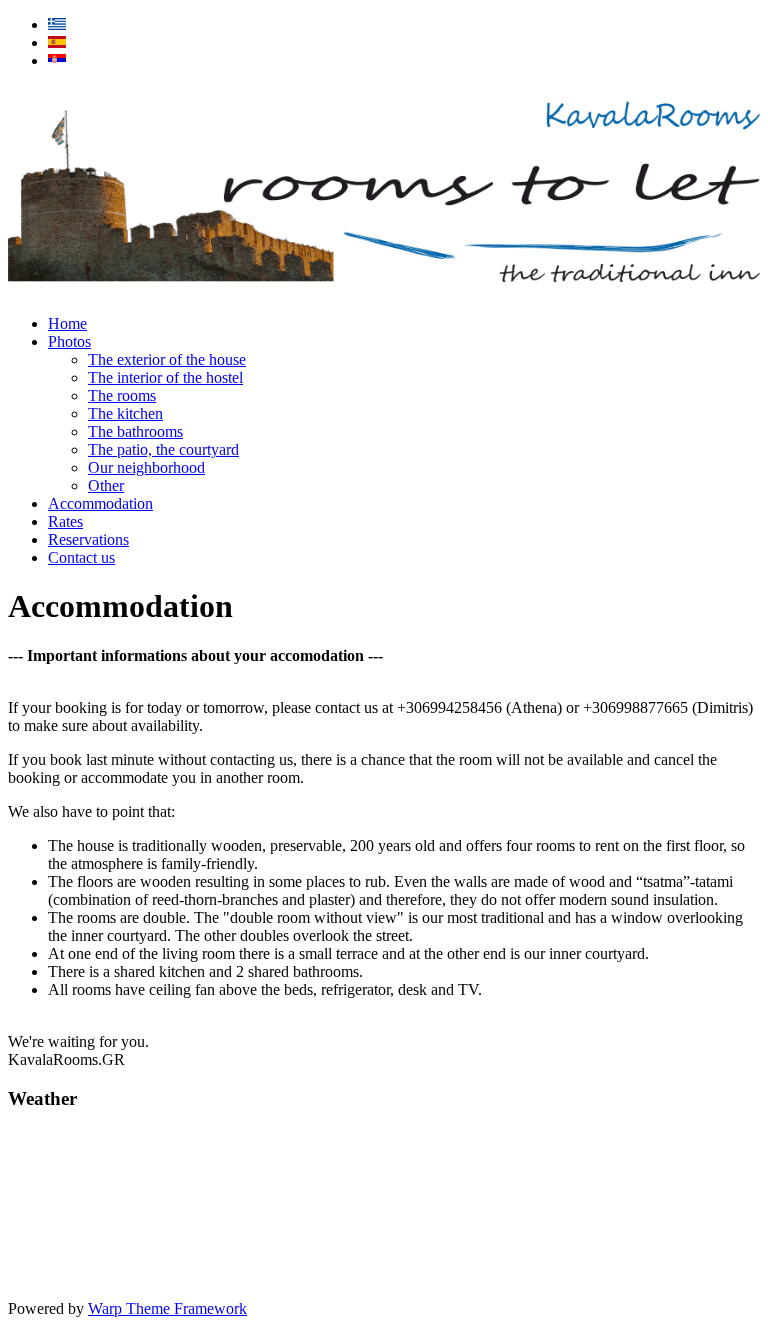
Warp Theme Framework (167, 1308)
